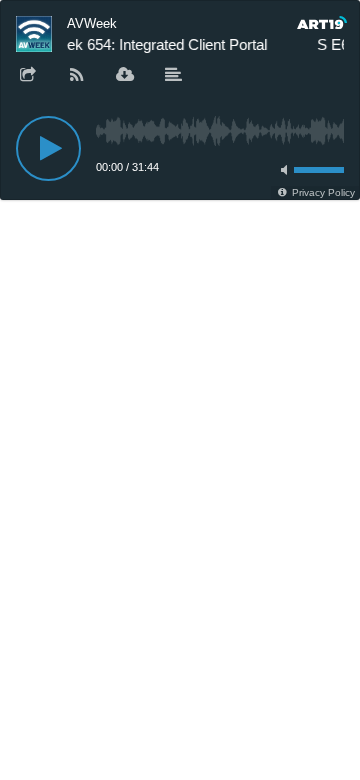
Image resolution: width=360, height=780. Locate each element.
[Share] (28, 76)
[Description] (174, 76)
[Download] (125, 76)
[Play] (48, 148)
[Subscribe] (77, 76)
